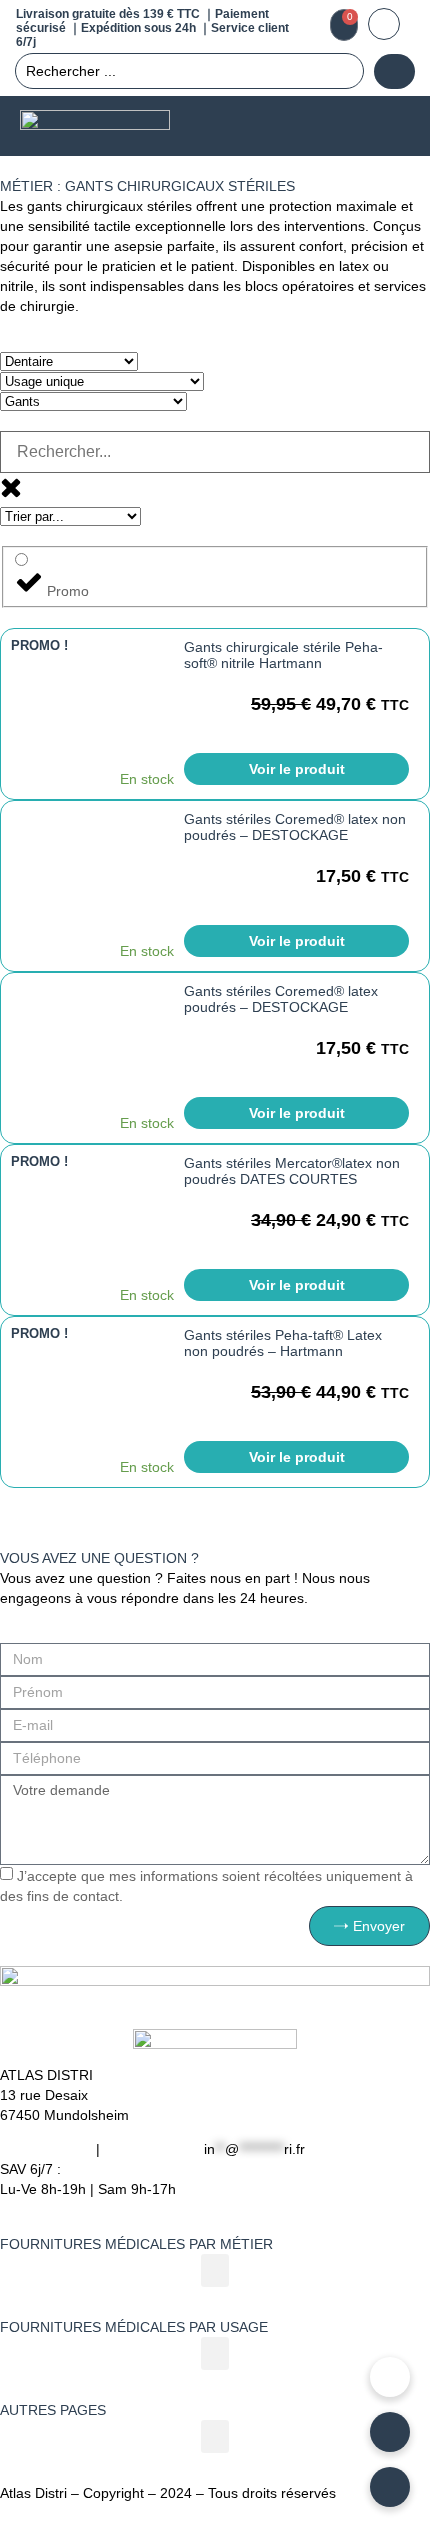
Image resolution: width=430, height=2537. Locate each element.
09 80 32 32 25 (152, 2149)
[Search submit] (394, 71)
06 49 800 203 (46, 2149)
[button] (391, 126)
